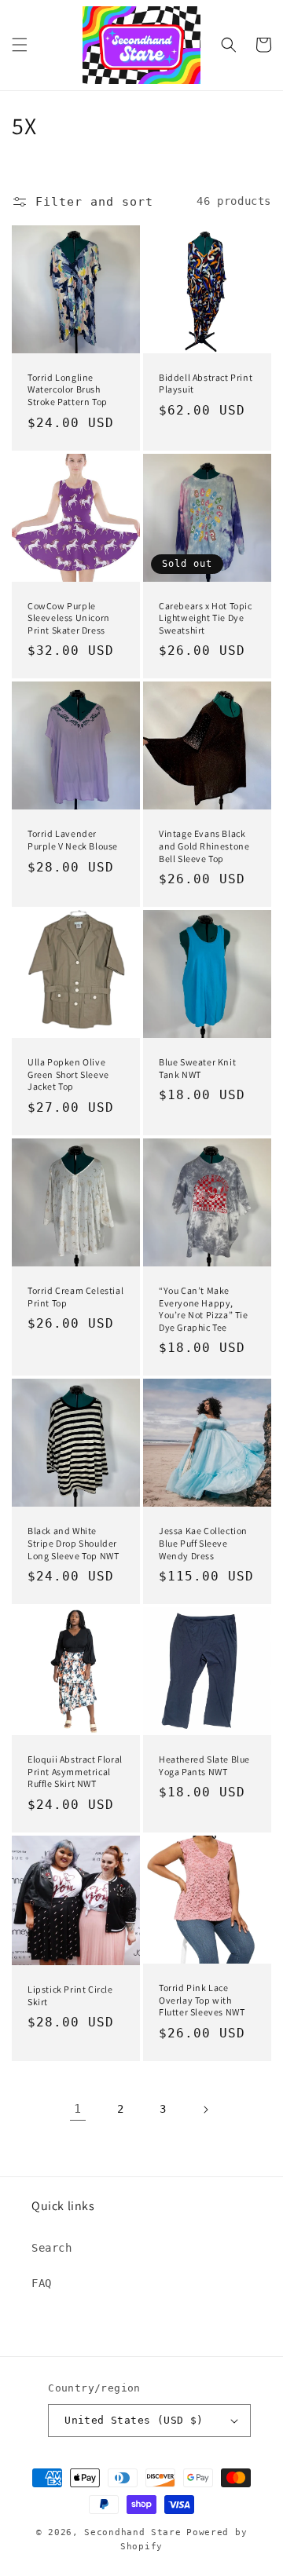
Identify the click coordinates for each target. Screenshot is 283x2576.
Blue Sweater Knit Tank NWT (197, 1068)
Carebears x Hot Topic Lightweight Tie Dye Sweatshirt (206, 618)
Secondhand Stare (132, 2532)
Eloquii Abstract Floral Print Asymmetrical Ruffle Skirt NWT (75, 1771)
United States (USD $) (134, 2420)
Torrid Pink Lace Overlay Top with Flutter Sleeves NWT (202, 2000)
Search (52, 2248)
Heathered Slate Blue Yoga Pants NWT (204, 1765)
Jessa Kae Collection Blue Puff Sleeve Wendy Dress (203, 1543)
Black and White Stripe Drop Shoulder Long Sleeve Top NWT (73, 1543)
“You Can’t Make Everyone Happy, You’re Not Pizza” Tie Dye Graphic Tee (204, 1309)
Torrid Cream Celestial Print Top (75, 1297)
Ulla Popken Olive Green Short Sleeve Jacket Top (68, 1074)
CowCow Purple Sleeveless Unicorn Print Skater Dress (69, 618)
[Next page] (205, 2110)
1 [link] (78, 2109)
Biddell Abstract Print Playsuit (206, 384)
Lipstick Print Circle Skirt (70, 1995)
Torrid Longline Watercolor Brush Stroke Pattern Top (68, 389)
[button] (20, 45)
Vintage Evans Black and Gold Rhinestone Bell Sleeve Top (204, 846)
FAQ (42, 2283)
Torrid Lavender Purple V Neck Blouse (73, 840)
